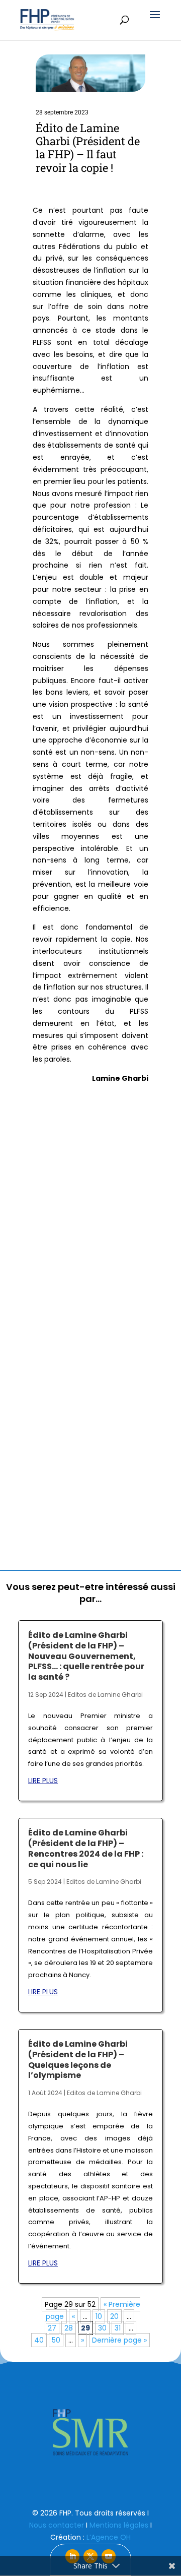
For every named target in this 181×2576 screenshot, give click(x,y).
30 (102, 2328)
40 (39, 2340)
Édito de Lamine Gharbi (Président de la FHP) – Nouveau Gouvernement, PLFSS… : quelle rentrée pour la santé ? (86, 1656)
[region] (90, 2432)
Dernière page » (119, 2340)
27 (52, 2328)
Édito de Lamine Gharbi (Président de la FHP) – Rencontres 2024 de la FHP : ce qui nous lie (86, 1848)
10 (99, 2316)
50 (56, 2340)
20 (114, 2316)
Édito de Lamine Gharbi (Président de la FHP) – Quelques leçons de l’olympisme (78, 2060)
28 (69, 2328)
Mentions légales (119, 2525)
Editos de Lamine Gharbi (105, 1695)
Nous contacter (57, 2525)
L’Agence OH (109, 2537)
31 (118, 2328)
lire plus (43, 1781)
